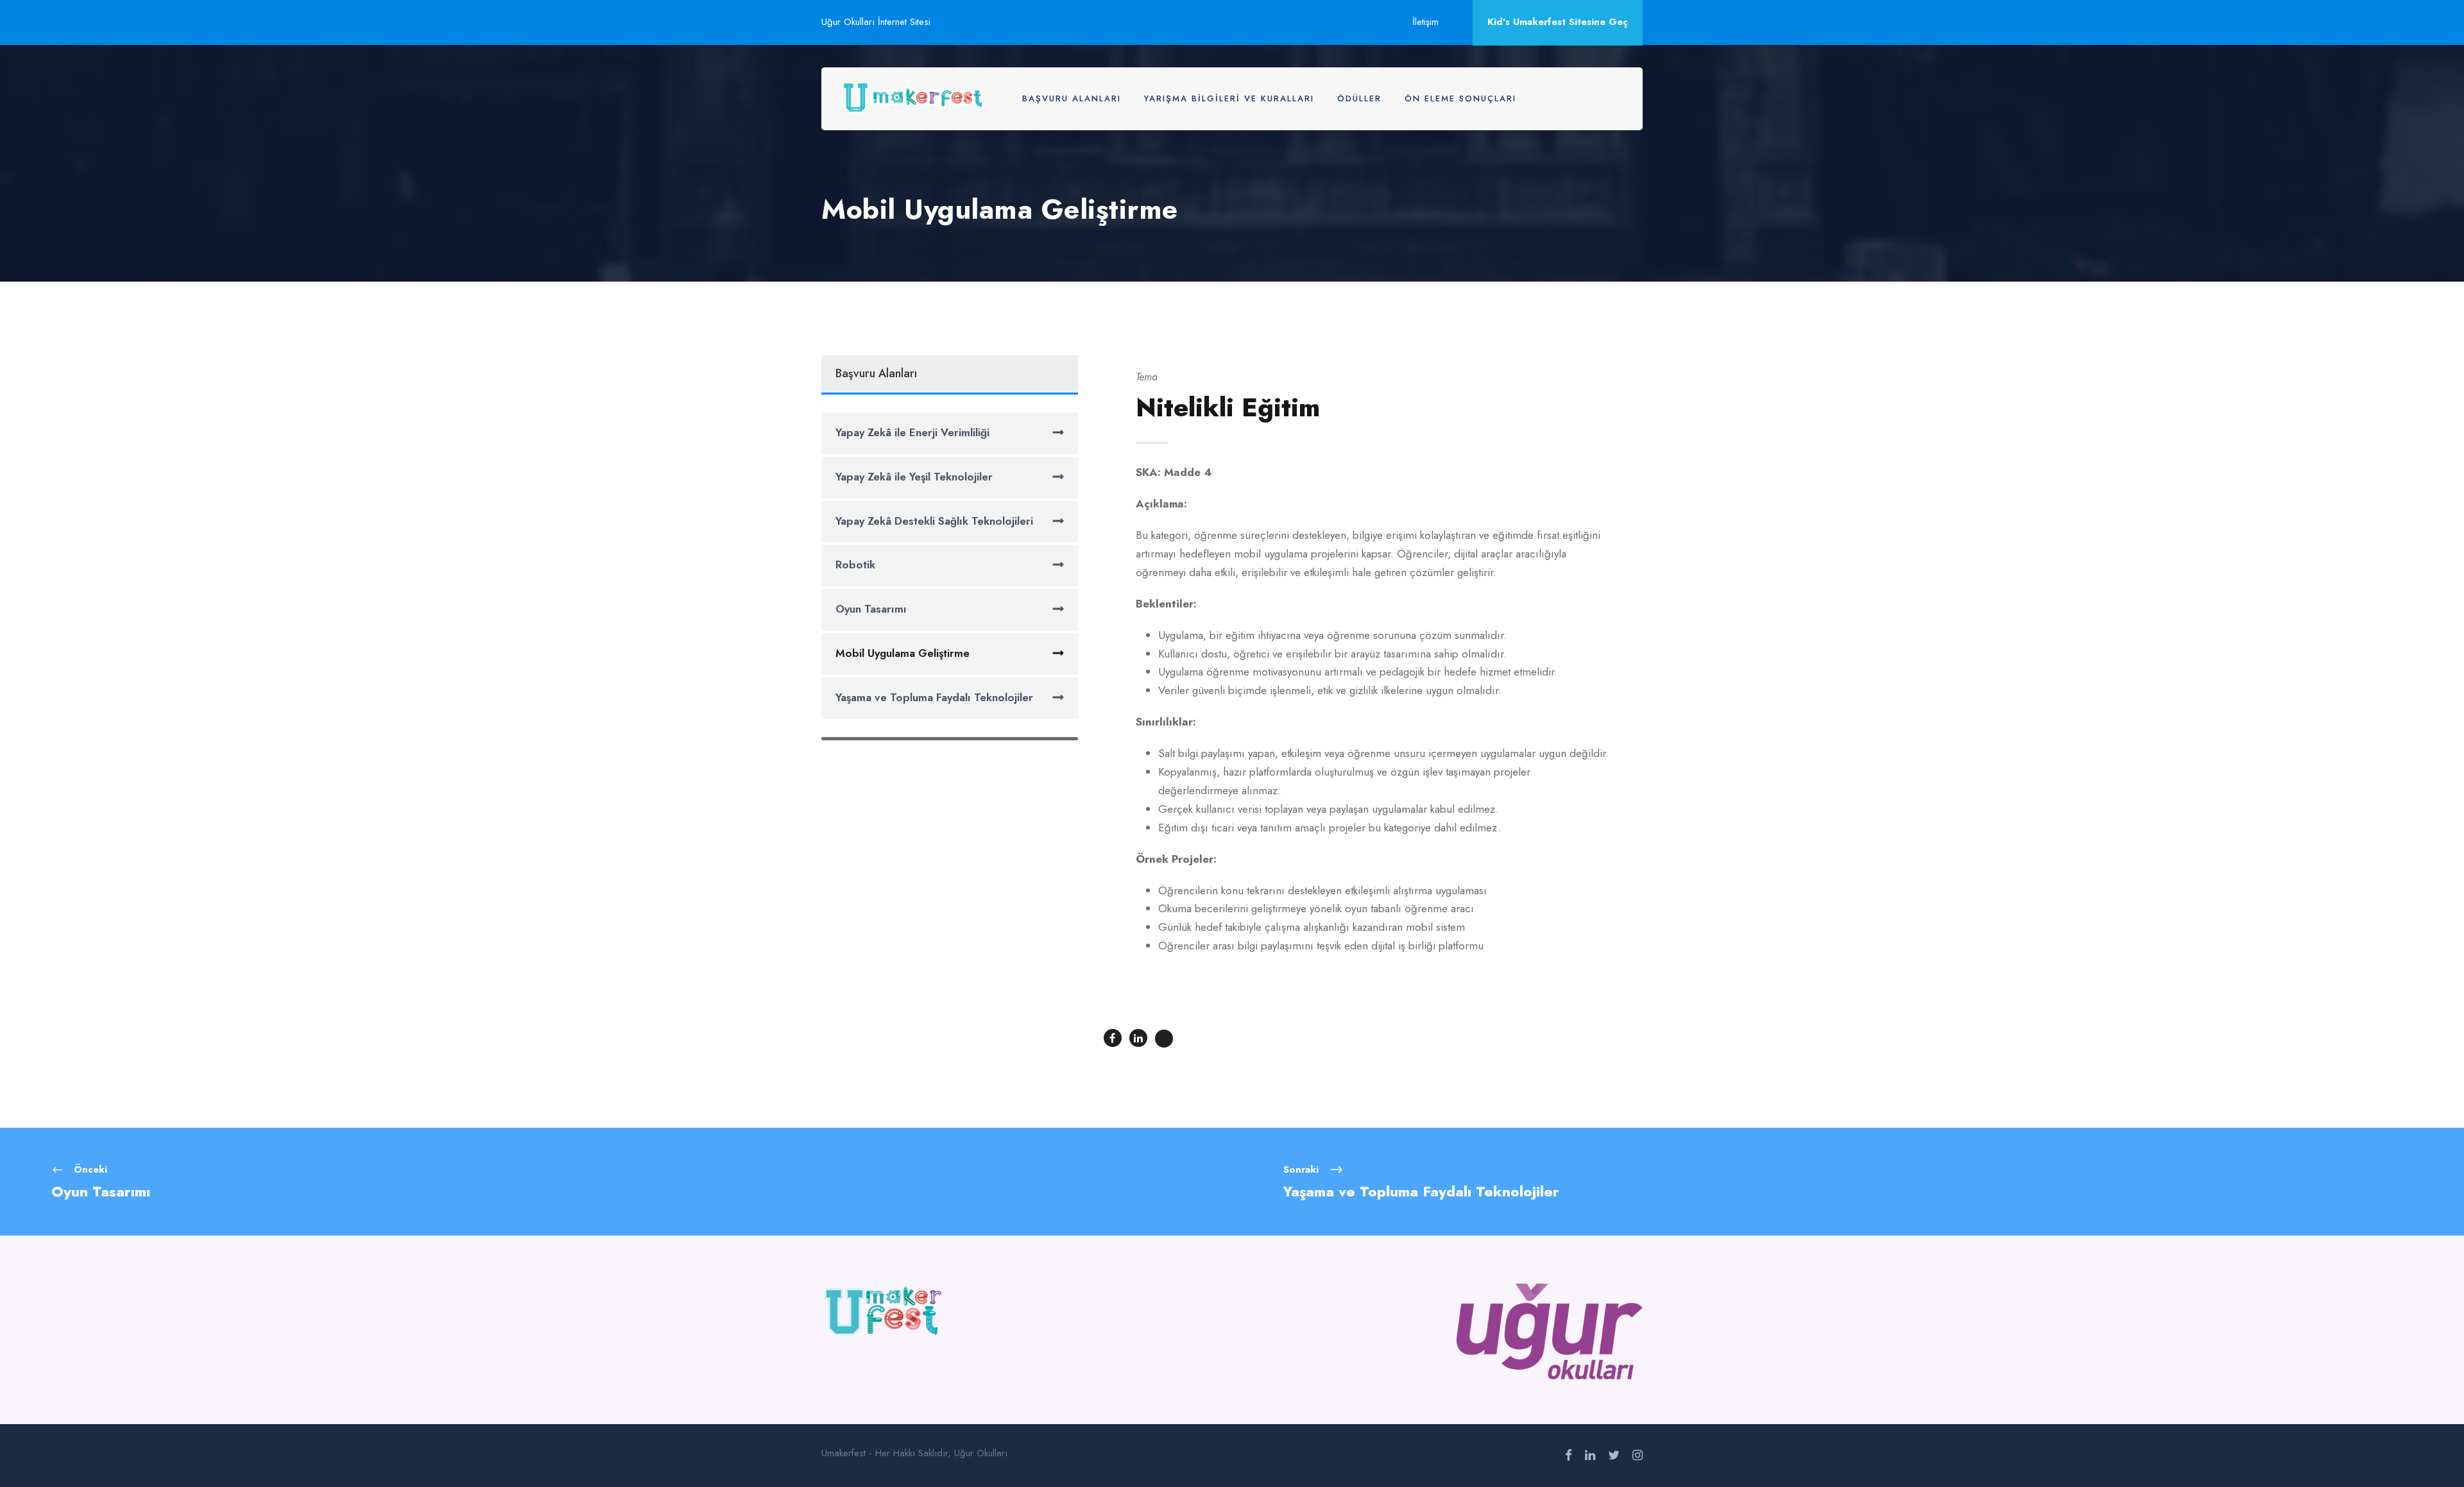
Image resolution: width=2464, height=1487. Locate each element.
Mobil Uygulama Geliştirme (903, 653)
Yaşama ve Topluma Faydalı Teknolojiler (934, 697)
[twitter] (1614, 1456)
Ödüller (1359, 98)
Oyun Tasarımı (871, 609)
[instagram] (1638, 1456)
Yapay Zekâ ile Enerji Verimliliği (912, 432)
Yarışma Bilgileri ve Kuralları (1229, 98)
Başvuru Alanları (1072, 98)
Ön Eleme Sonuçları (1460, 98)
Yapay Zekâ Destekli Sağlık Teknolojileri (934, 521)
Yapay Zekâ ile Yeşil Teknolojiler (914, 477)
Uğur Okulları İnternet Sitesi (876, 22)
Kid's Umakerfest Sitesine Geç (1558, 22)
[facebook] (1569, 1456)
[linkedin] (1590, 1456)
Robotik (855, 565)
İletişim (1425, 22)
